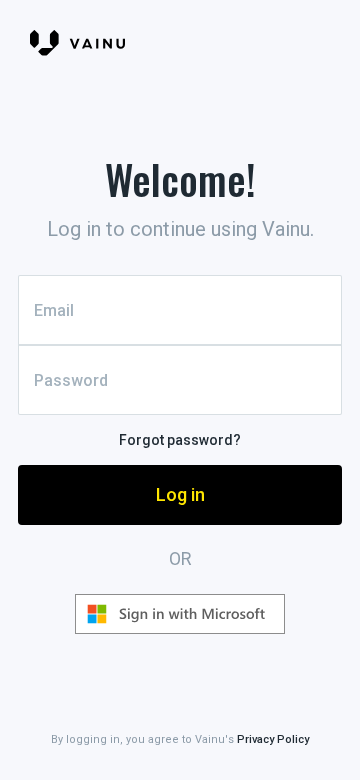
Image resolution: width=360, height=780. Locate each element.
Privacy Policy (273, 739)
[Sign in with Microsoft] (180, 614)
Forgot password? (180, 440)
